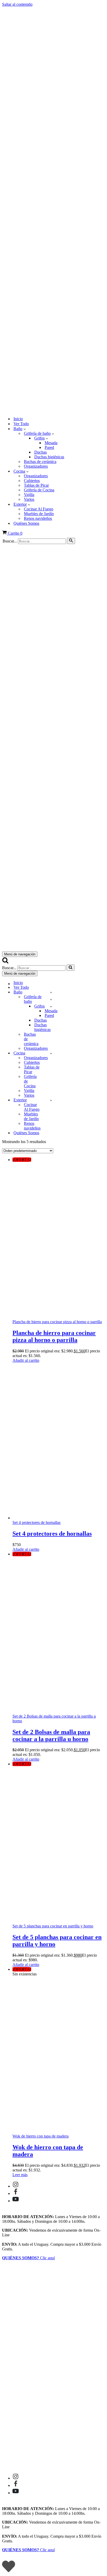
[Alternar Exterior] (51, 1100)
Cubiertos (32, 481)
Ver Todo (21, 424)
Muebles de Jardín (39, 514)
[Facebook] (16, 2193)
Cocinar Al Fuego (39, 509)
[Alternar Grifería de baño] (51, 999)
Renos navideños (38, 518)
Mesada (51, 443)
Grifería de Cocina (39, 490)
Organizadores (36, 466)
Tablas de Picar (36, 485)
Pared (49, 447)
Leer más (20, 2175)
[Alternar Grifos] (51, 1006)
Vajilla (29, 495)
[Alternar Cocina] (51, 1053)
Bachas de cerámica (40, 462)
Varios (29, 499)
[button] (25, 429)
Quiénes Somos (26, 523)
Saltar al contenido (17, 4)
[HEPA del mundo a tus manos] (53, 209)
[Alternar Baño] (51, 992)
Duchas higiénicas (49, 457)
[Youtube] (16, 2201)
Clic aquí (28, 2258)
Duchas (41, 452)
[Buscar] (71, 541)
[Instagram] (16, 2186)
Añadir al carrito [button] (26, 1360)
